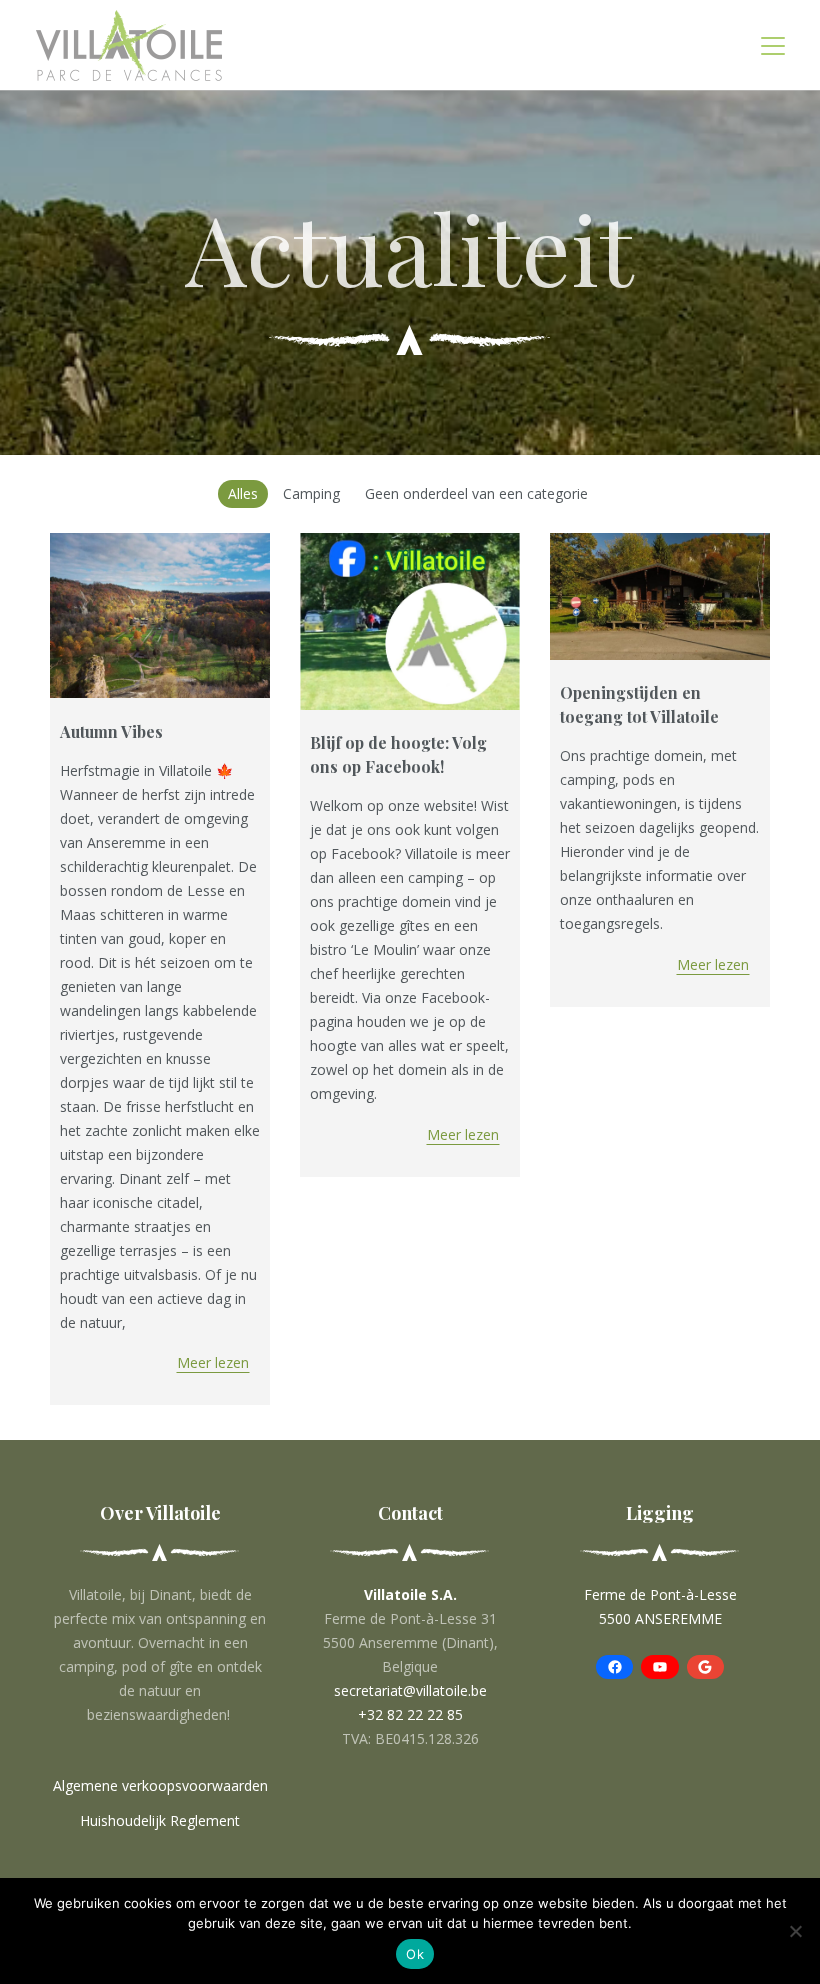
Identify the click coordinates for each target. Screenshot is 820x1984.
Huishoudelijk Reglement (160, 1820)
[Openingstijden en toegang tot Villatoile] (660, 596)
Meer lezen (213, 1362)
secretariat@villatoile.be (410, 1690)
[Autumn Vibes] (160, 615)
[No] (795, 1931)
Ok (415, 1954)
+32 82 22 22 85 (410, 1714)
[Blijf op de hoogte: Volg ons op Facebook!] (410, 621)
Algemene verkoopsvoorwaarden (160, 1785)
